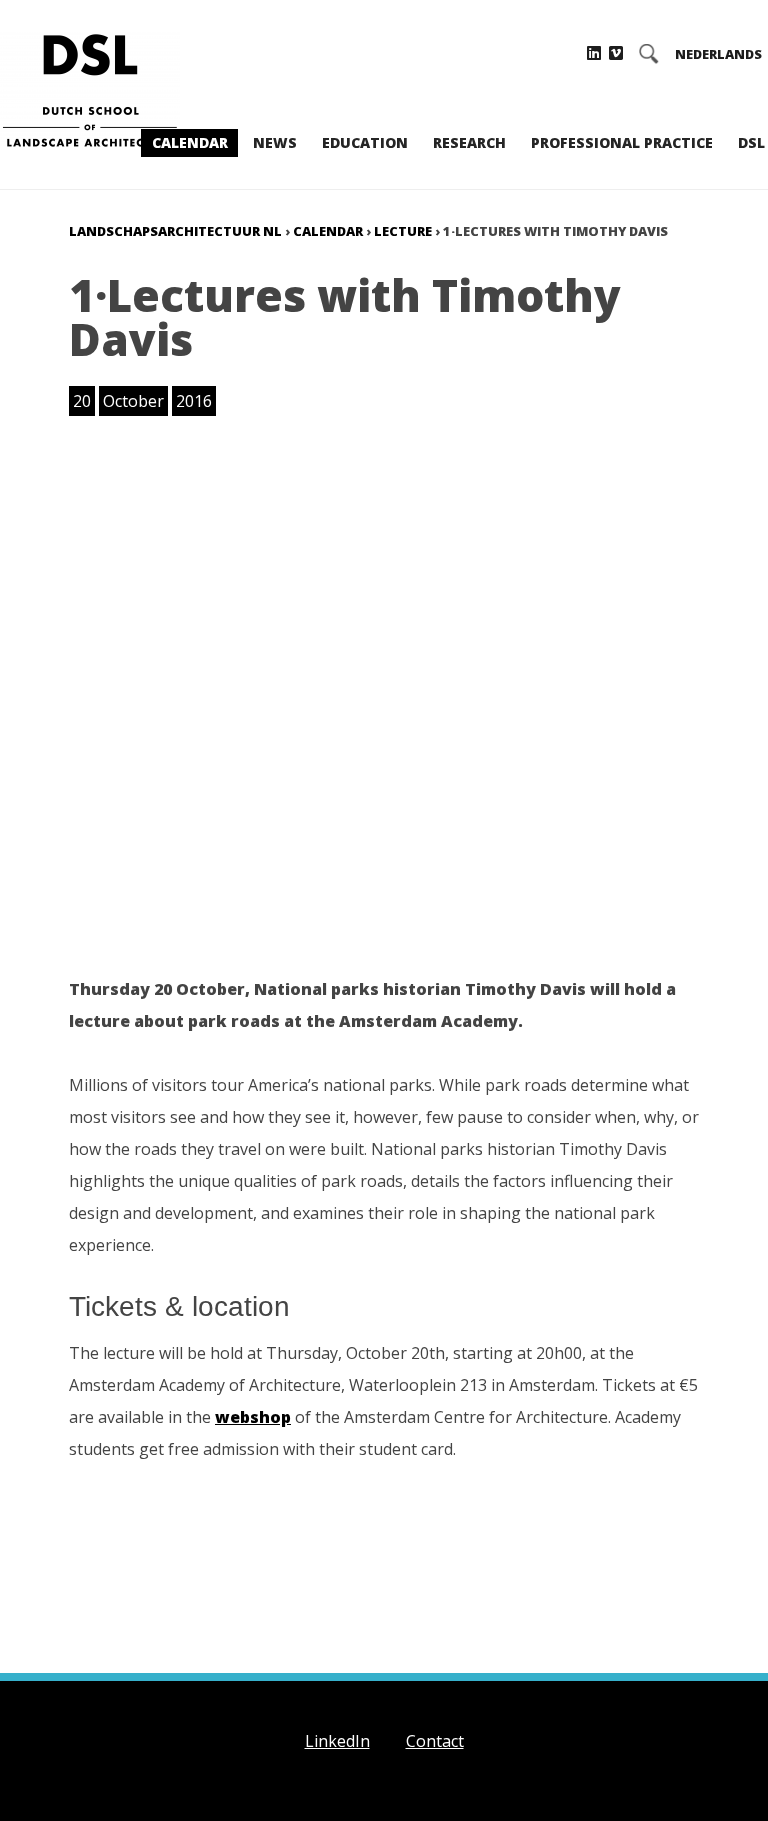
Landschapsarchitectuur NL (175, 231)
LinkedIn (337, 1741)
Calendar (190, 142)
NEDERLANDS (718, 54)
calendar (328, 231)
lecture (403, 231)
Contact (435, 1741)
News (275, 142)
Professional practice (622, 142)
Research (469, 142)
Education (365, 142)
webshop (253, 1417)
